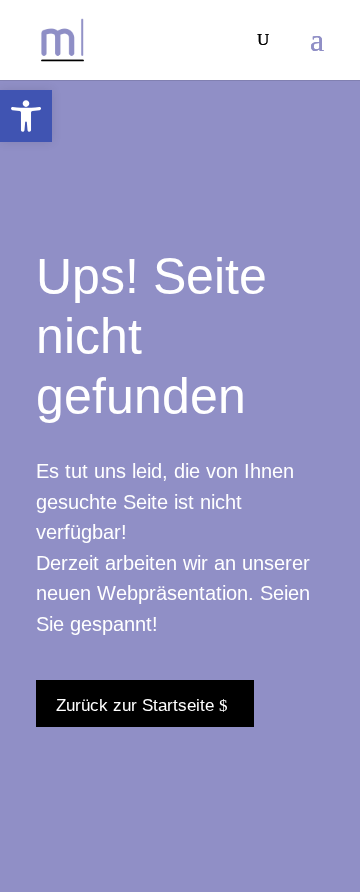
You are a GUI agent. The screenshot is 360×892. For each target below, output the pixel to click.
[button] (26, 116)
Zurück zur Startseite (135, 705)
